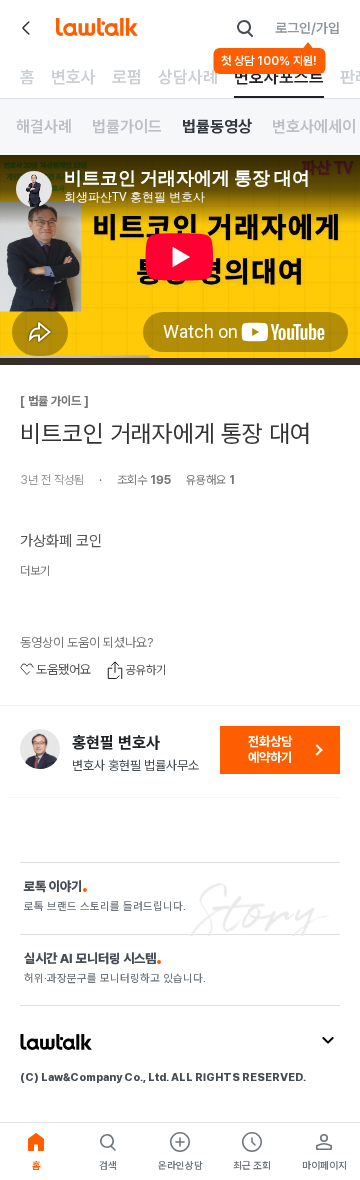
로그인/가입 (307, 28)
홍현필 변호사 (116, 743)
